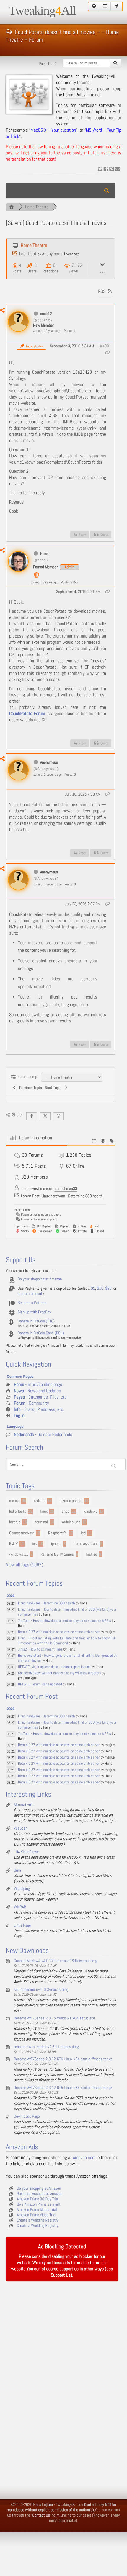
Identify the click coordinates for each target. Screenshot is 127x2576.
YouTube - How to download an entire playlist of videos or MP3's (65, 1621)
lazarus (15, 1522)
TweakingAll (43, 11)
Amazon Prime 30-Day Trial (38, 2199)
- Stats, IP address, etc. (39, 1410)
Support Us (61, 2275)
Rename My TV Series (57, 1554)
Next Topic (54, 1088)
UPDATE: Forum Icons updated (40, 1684)
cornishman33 (66, 1189)
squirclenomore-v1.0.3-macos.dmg (41, 1990)
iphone (56, 1544)
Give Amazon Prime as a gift (39, 2204)
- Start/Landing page (38, 1385)
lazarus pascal (71, 1501)
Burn (17, 1870)
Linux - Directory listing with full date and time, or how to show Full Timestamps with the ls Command (67, 1641)
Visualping (22, 1889)
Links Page (22, 1925)
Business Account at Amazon (40, 2194)
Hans (44, 554)
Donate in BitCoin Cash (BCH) (41, 1333)
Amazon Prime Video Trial (36, 2215)
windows (91, 1512)
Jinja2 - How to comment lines (40, 1650)
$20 (108, 1288)
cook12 (46, 314)
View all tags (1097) (25, 1565)
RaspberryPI (57, 1533)
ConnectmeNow (22, 1533)
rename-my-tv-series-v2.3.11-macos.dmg (46, 2047)
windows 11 (19, 1554)
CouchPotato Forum (27, 714)
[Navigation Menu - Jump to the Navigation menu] (117, 7)
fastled (91, 1554)
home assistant (86, 1544)
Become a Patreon (32, 1303)
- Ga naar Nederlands (43, 1435)
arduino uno (71, 1522)
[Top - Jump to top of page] (94, 7)
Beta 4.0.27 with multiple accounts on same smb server (59, 1632)
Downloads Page (27, 2117)
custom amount (30, 1294)
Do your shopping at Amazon (40, 1279)
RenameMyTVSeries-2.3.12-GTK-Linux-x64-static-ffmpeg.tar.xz (63, 2059)
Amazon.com (84, 2158)
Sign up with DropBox (34, 1312)
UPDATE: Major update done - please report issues (54, 1667)
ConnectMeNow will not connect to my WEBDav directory (60, 1673)
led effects (18, 1512)
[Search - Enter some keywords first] (115, 63)
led (83, 1533)
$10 (100, 1288)
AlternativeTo (24, 1805)
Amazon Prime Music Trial (37, 2210)
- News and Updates (38, 1391)
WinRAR (20, 1907)
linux (44, 1512)
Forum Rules (74, 95)
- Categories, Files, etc (40, 1397)
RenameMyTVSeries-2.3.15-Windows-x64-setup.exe (54, 2018)
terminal (41, 1522)
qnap (66, 1512)
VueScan (21, 1828)
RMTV (13, 1544)
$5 (93, 1288)
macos (14, 1501)
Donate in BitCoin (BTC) (36, 1321)
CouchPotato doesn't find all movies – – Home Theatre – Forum (62, 31)
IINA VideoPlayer (26, 1852)
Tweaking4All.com (70, 2505)
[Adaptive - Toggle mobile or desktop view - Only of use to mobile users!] (105, 7)
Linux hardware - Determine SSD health (72, 1196)
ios (35, 1544)
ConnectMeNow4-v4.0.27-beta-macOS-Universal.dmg (56, 1961)
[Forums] (12, 207)
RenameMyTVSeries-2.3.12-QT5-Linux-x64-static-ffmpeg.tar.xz (63, 2088)
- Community (31, 1403)
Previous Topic (30, 1088)
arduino (40, 1501)
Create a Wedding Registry (38, 2220)
